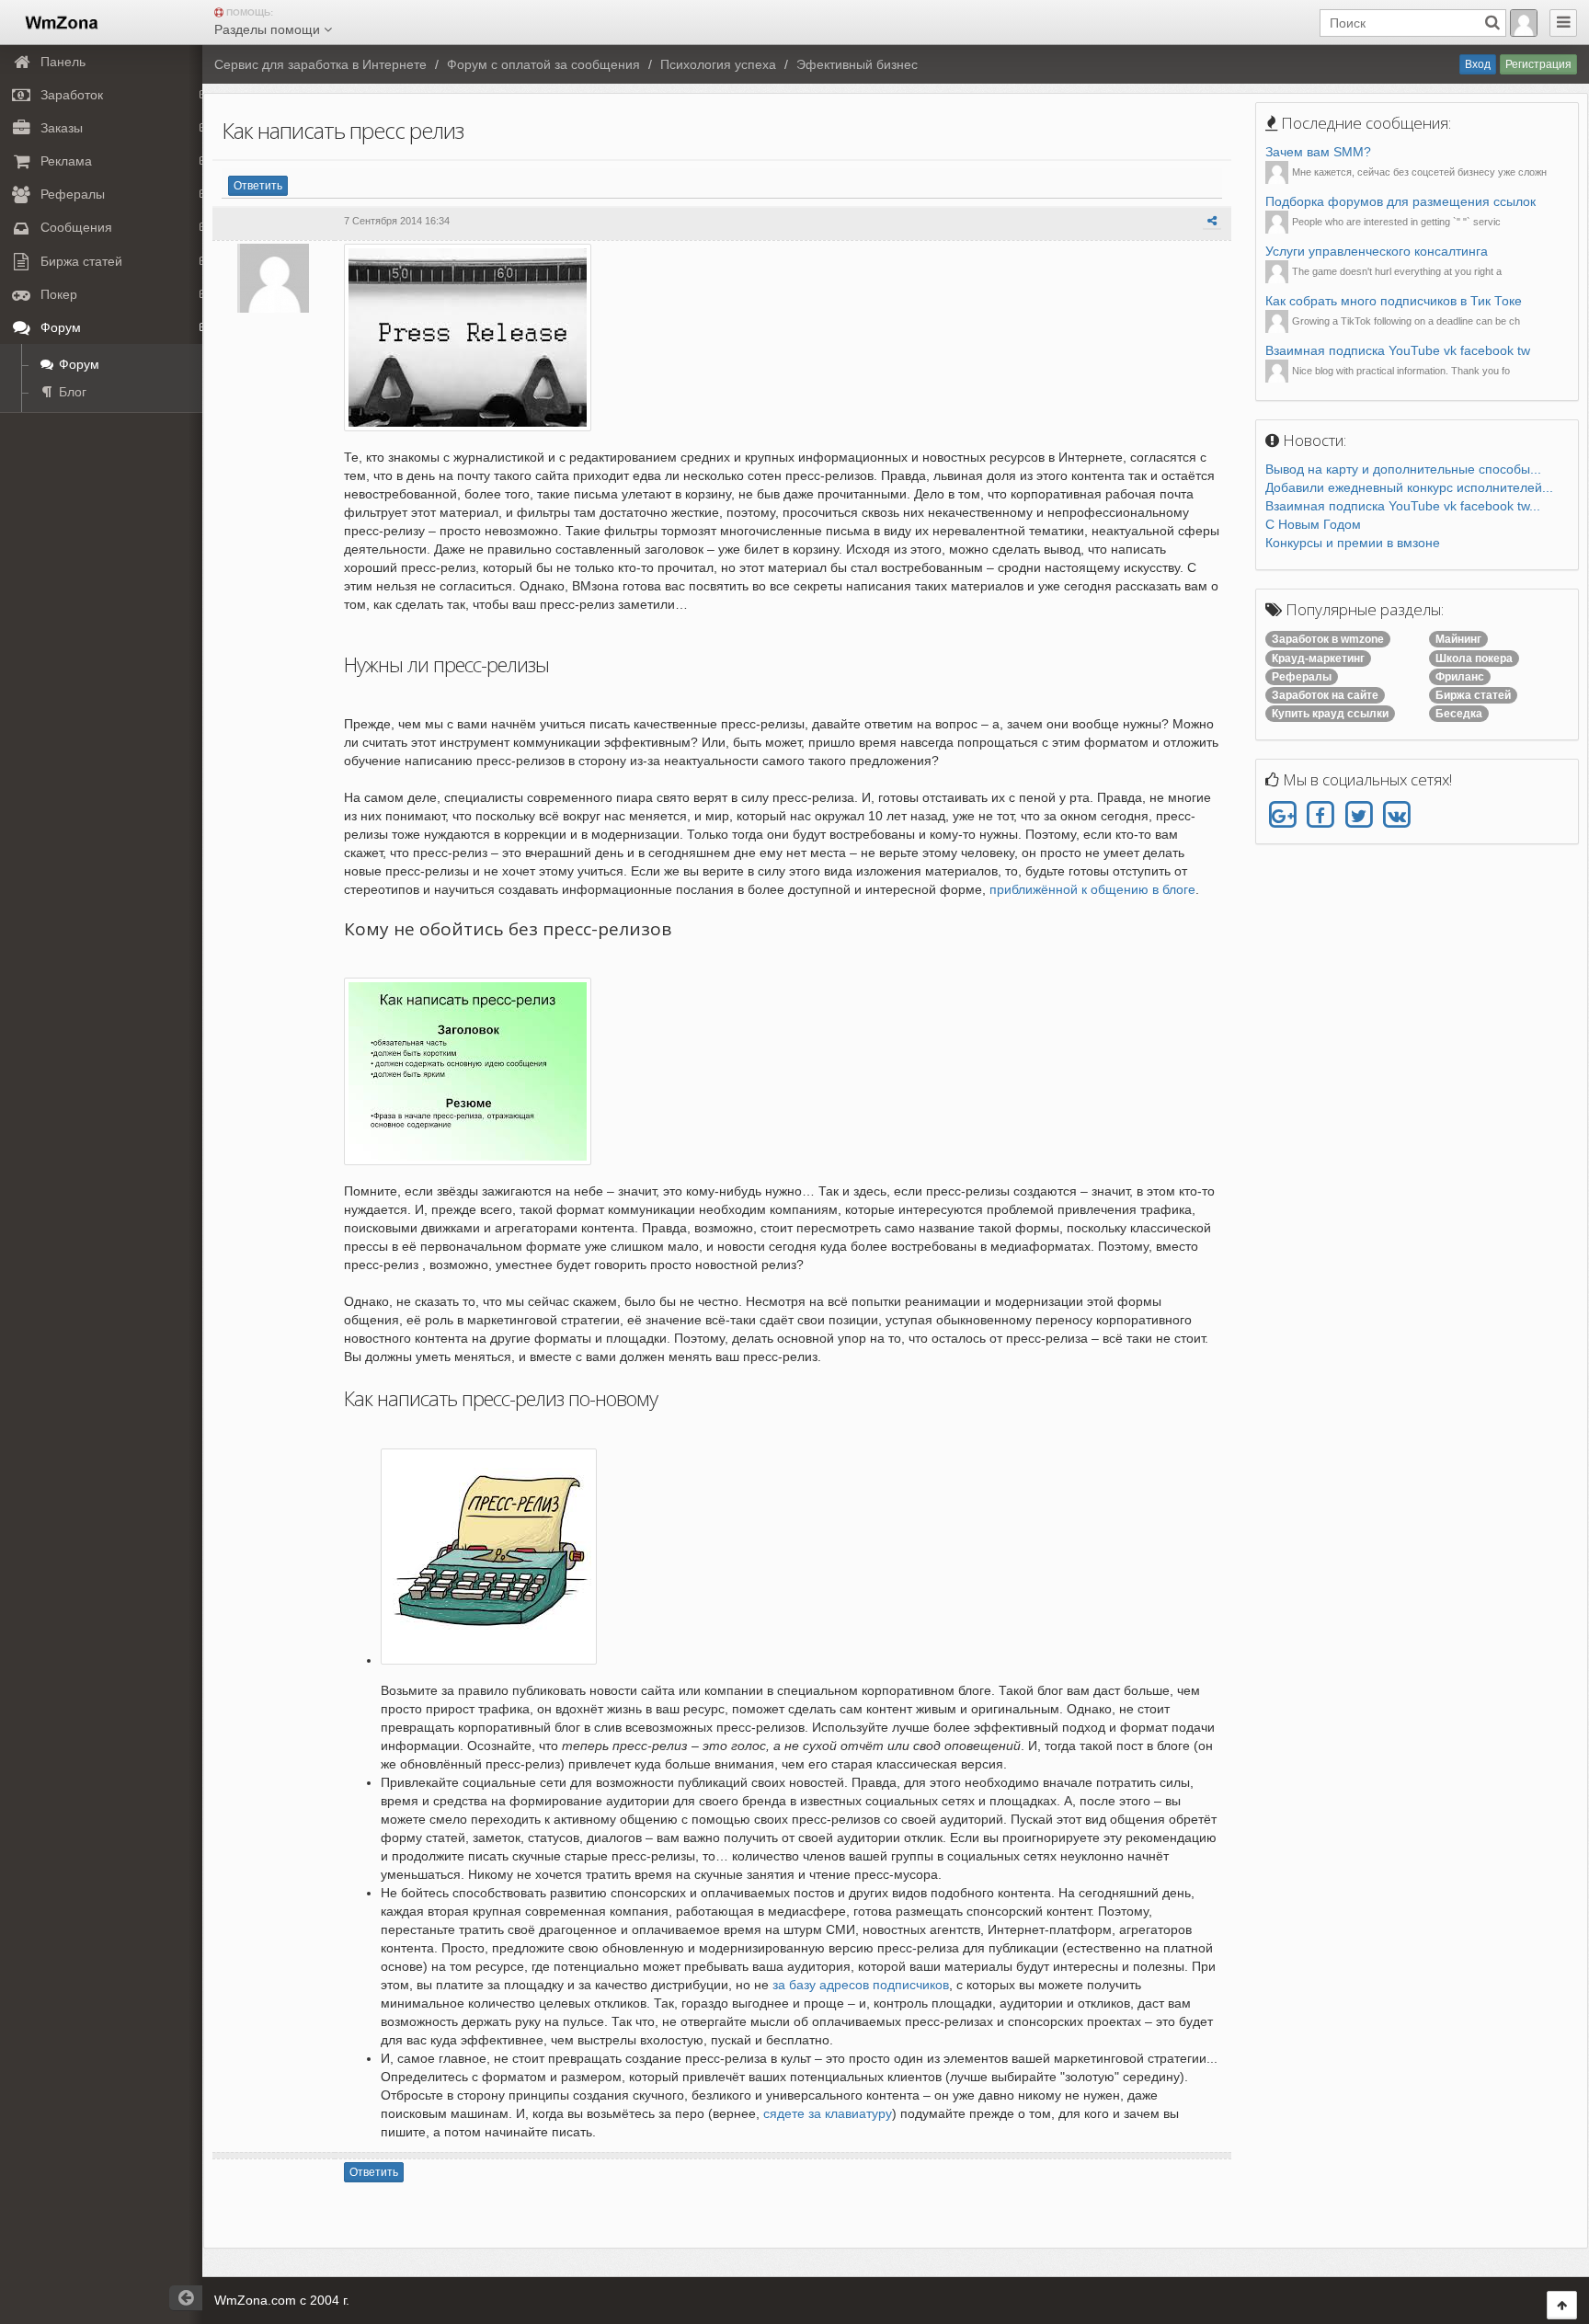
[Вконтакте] (1396, 816)
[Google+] (1282, 816)
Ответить (258, 186)
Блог (71, 392)
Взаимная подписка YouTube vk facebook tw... (1403, 506)
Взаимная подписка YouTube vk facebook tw (1398, 350)
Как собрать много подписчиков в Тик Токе (1394, 301)
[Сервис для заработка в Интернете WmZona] (60, 21)
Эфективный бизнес (857, 64)
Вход (1478, 64)
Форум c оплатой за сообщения (543, 64)
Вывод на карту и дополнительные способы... (1403, 469)
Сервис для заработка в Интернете (320, 64)
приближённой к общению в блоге (1092, 889)
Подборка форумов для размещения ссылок (1400, 201)
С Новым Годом (1313, 524)
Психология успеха (718, 64)
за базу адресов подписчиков (859, 1985)
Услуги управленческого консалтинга (1377, 251)
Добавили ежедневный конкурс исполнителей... (1409, 487)
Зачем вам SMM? (1318, 152)
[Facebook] (1320, 816)
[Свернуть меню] (1563, 23)
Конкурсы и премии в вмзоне (1353, 543)
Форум (77, 364)
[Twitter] (1359, 816)
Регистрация (1538, 64)
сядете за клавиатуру (828, 2113)
